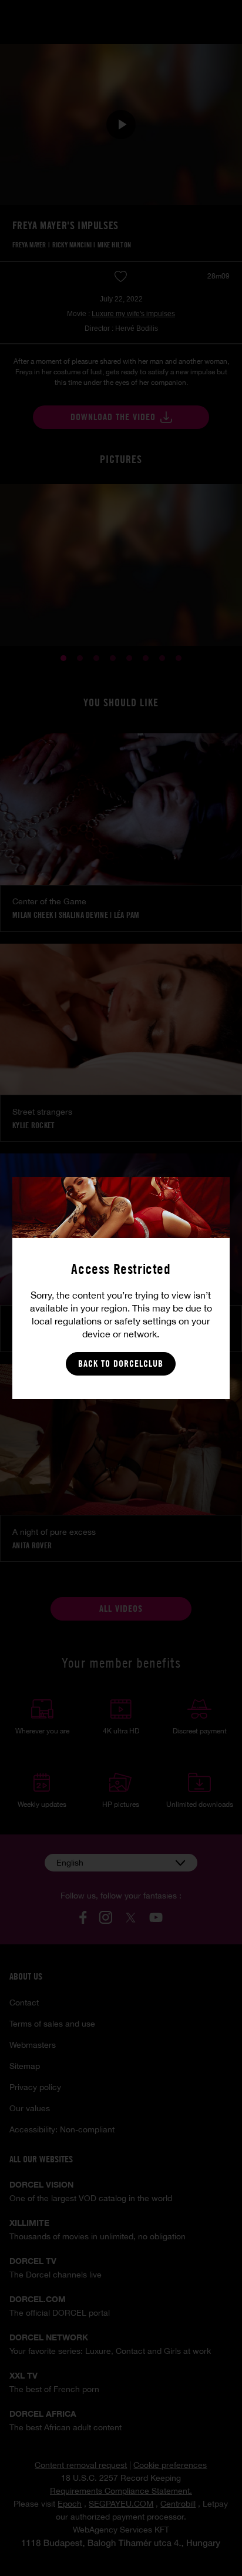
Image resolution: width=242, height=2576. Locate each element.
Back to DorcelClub (121, 1364)
